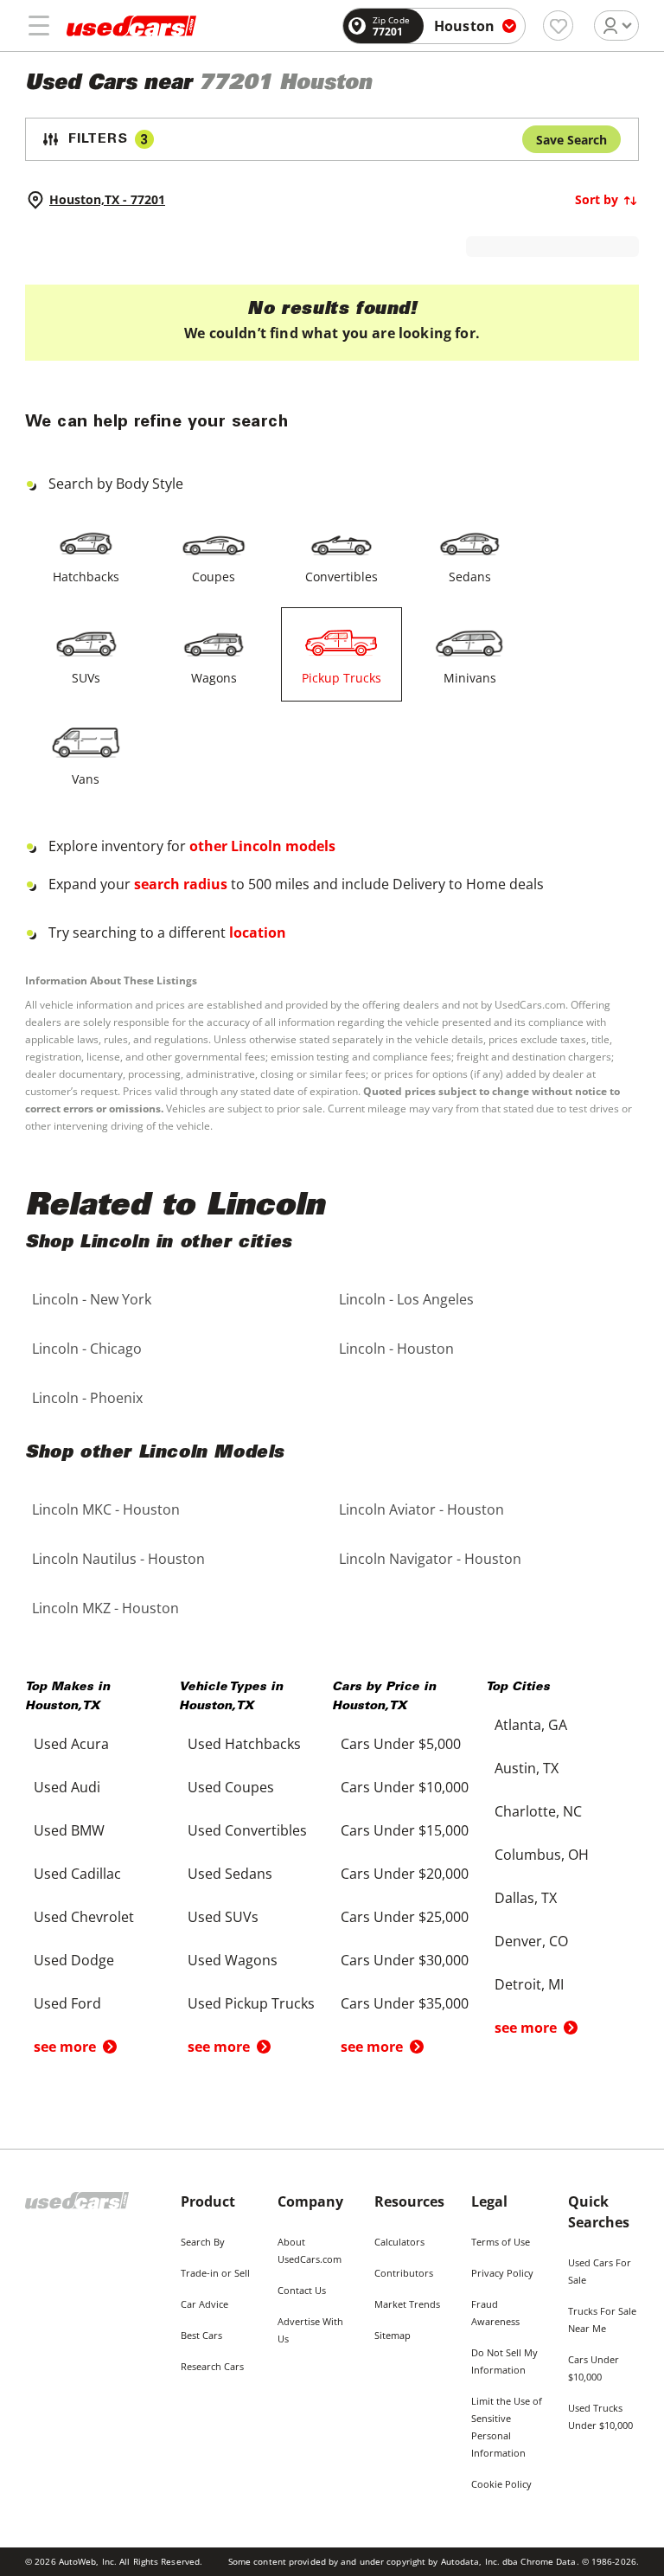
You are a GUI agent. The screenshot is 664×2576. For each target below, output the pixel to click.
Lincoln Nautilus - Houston (118, 1559)
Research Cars (212, 2366)
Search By (203, 2242)
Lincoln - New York (92, 1299)
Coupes (214, 577)
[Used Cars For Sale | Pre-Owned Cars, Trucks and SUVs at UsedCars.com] (131, 26)
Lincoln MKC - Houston (106, 1509)
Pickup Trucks (342, 678)
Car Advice (204, 2304)
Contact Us (302, 2290)
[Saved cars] (558, 26)
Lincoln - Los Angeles (406, 1299)
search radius (181, 884)
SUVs (86, 678)
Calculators (399, 2242)
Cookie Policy (501, 2484)
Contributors (404, 2273)
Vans (86, 779)
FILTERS (108, 140)
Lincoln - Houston (396, 1349)
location (258, 932)
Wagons (214, 678)
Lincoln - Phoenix (87, 1398)
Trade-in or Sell (215, 2273)
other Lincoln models (262, 846)
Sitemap (393, 2335)
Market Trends (407, 2304)
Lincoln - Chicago (87, 1349)
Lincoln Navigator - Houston (430, 1559)
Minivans (470, 678)
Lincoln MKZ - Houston (105, 1608)
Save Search (571, 140)
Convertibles (342, 577)
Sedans (470, 577)
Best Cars (201, 2335)
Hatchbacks (86, 577)
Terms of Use (501, 2242)
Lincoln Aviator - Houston (421, 1509)
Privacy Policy (502, 2273)
